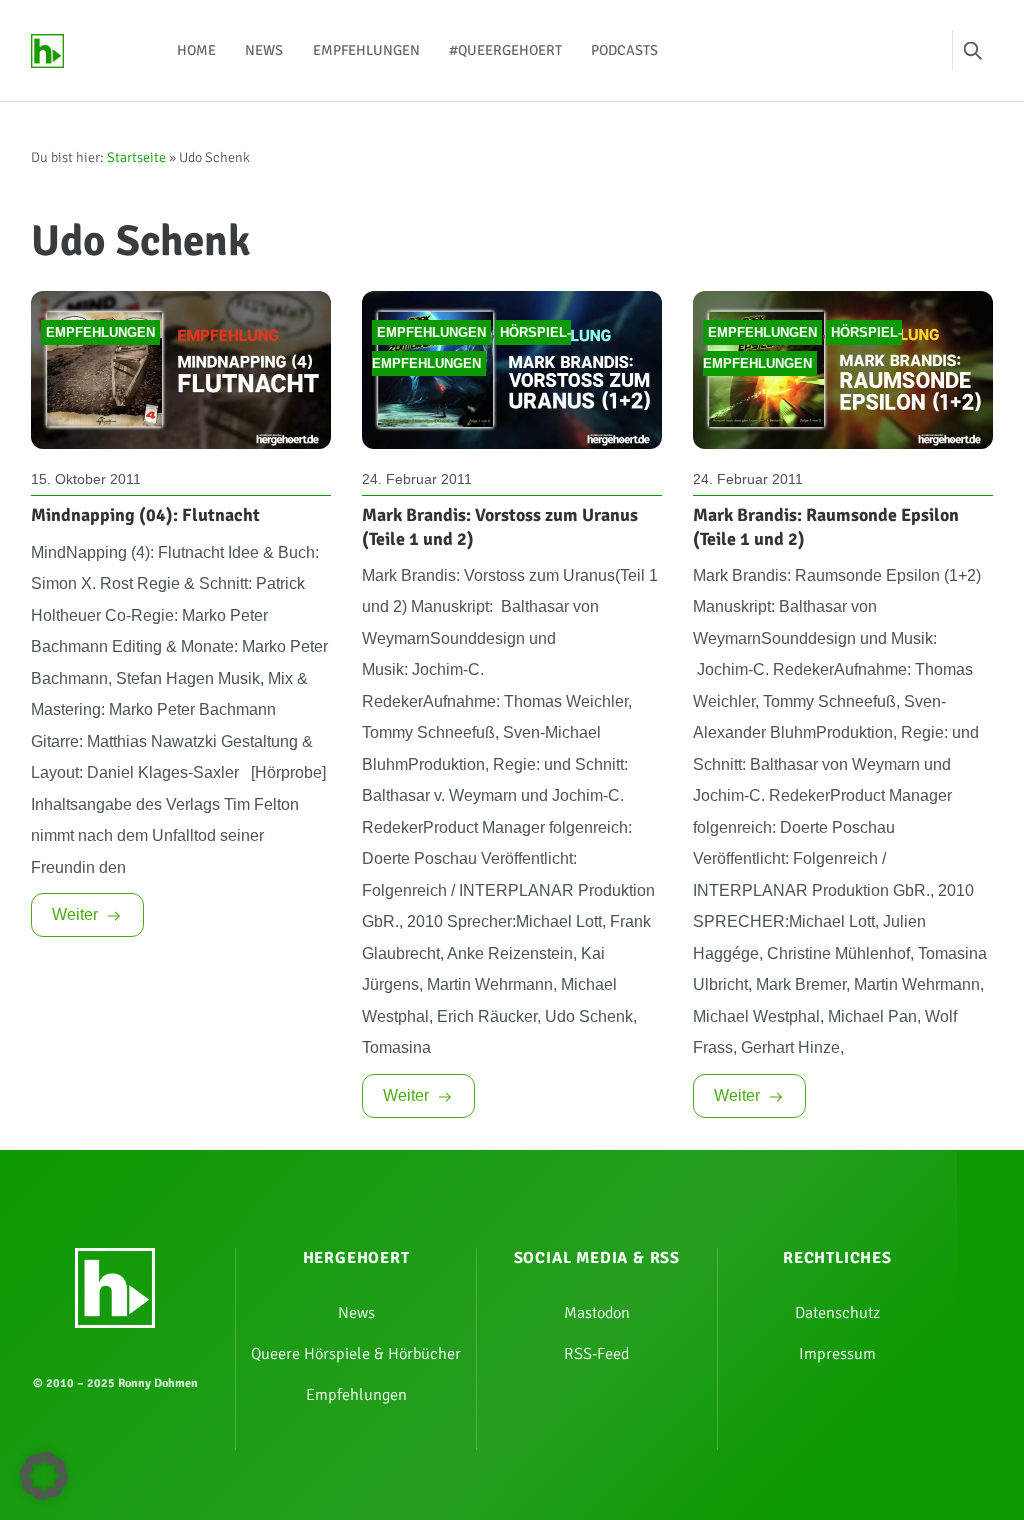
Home (196, 50)
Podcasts (624, 50)
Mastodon (597, 1313)
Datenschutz (837, 1313)
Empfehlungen (366, 50)
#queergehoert (505, 50)
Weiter (75, 914)
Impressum (837, 1354)
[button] (44, 1476)
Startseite (136, 157)
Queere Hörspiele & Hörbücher (356, 1354)
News (264, 50)
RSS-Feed (596, 1354)
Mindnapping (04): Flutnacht (145, 515)
